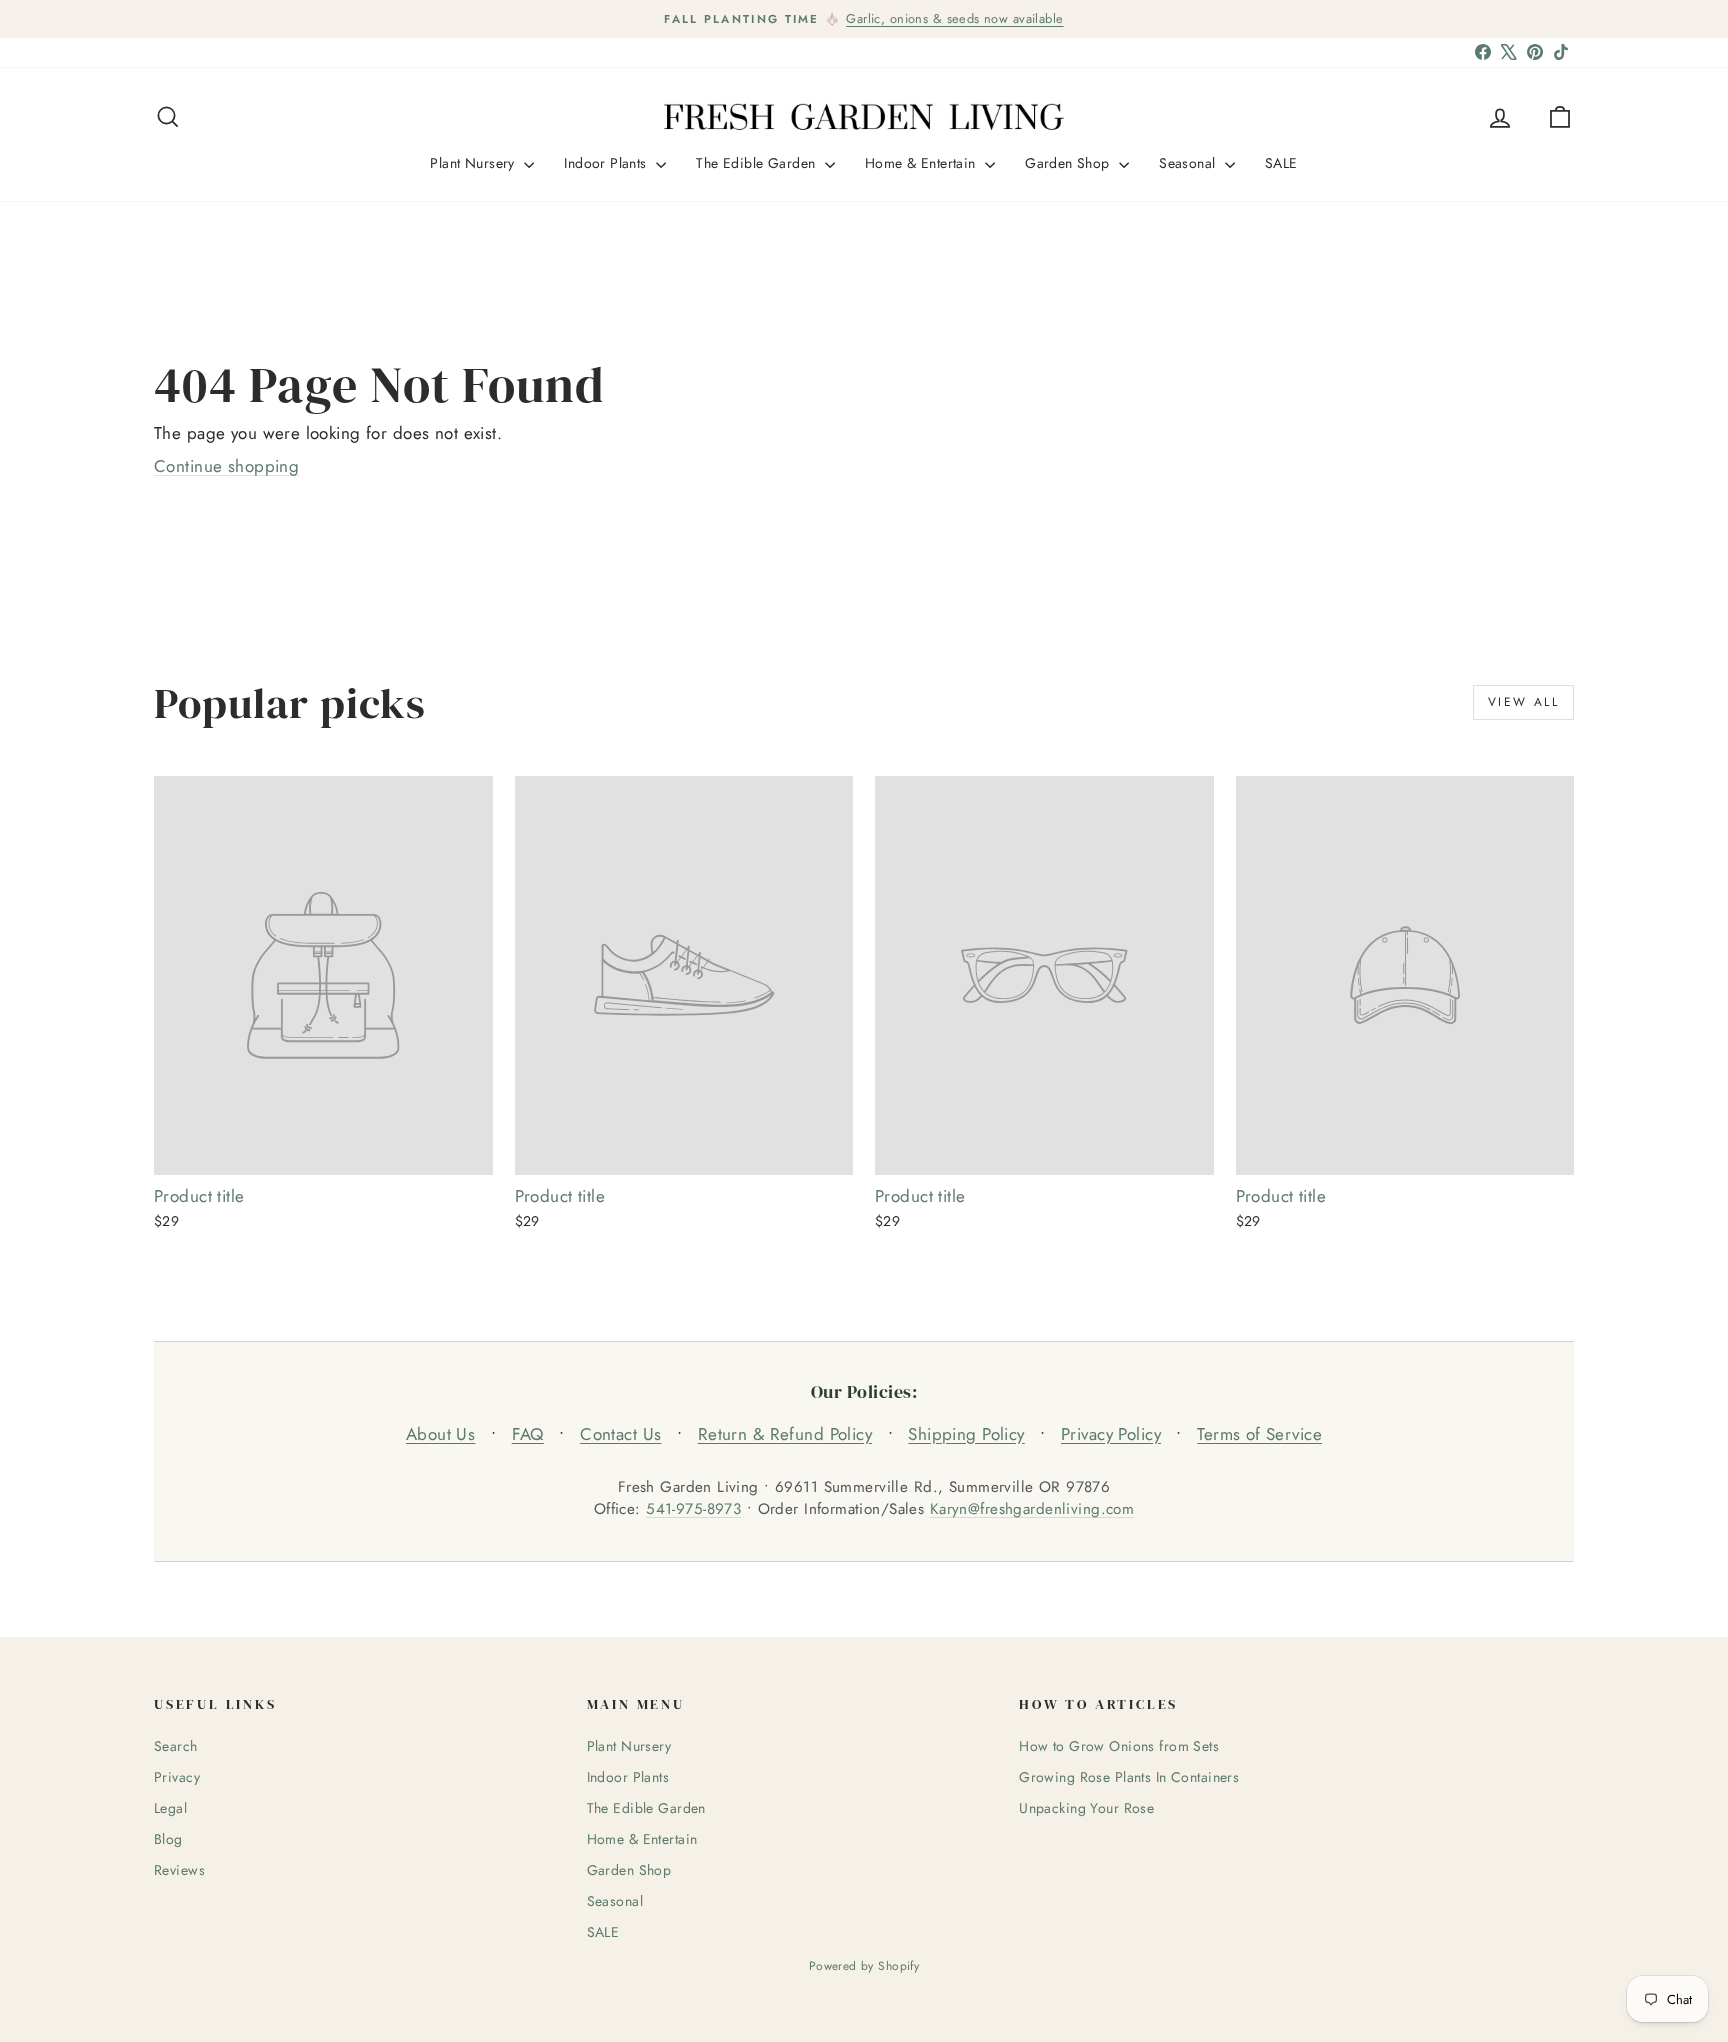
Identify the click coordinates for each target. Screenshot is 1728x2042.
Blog (168, 1839)
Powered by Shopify (864, 1966)
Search (176, 1746)
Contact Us (620, 1434)
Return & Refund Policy (785, 1434)
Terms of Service (1259, 1434)
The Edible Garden (758, 163)
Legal (170, 1808)
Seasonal (1189, 163)
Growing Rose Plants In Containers (1129, 1777)
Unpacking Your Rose (1086, 1808)
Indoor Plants (607, 163)
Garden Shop (1069, 163)
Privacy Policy (1111, 1434)
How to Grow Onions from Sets (1119, 1746)
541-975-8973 (693, 1509)
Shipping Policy (966, 1434)
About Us (440, 1434)
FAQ (528, 1434)
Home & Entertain (922, 163)
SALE (1281, 163)
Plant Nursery (474, 163)
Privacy (177, 1777)
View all (1523, 702)
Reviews (179, 1870)
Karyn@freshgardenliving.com (1032, 1509)
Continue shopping (226, 466)
